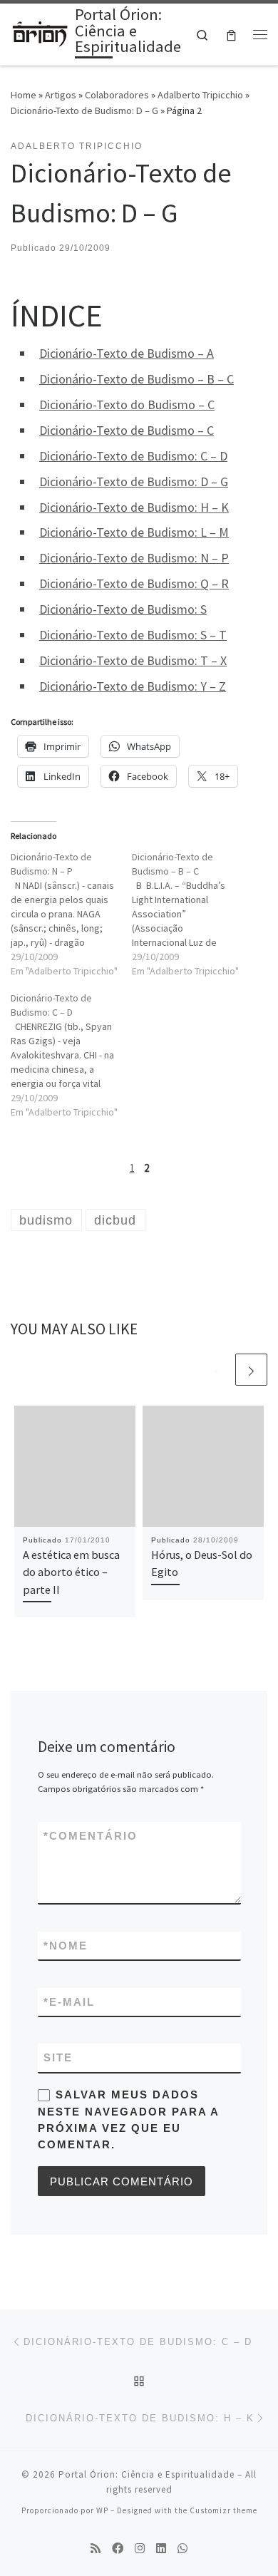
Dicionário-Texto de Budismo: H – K (134, 507)
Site (58, 2057)
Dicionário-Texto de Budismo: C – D (133, 456)
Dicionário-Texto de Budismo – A (127, 353)
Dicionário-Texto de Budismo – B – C (137, 379)
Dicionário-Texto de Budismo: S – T (133, 635)
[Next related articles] (251, 1370)
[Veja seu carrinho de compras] (231, 35)
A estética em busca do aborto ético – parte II (71, 1572)
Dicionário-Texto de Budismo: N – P (134, 558)
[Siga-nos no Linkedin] (161, 2549)
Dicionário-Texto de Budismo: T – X (133, 660)
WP (102, 2510)
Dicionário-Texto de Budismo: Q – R (134, 583)
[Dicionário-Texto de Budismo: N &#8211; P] (71, 914)
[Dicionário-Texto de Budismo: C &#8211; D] (71, 1055)
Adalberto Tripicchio (200, 95)
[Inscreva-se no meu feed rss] (96, 2549)
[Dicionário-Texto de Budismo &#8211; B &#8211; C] (192, 914)
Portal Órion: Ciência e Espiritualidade (146, 2474)
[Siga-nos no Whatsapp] (182, 2549)
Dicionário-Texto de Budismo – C (127, 430)
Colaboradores (117, 95)
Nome (66, 1946)
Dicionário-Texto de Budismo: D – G (84, 110)
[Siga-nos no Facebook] (118, 2549)
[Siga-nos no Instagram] (140, 2549)
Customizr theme (223, 2510)
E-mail (69, 2002)
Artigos (61, 95)
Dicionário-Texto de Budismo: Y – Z (133, 686)
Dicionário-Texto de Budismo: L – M (134, 532)
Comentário (91, 1836)
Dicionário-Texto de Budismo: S (123, 609)
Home (24, 95)
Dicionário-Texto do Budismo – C (127, 405)
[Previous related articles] (217, 1370)
